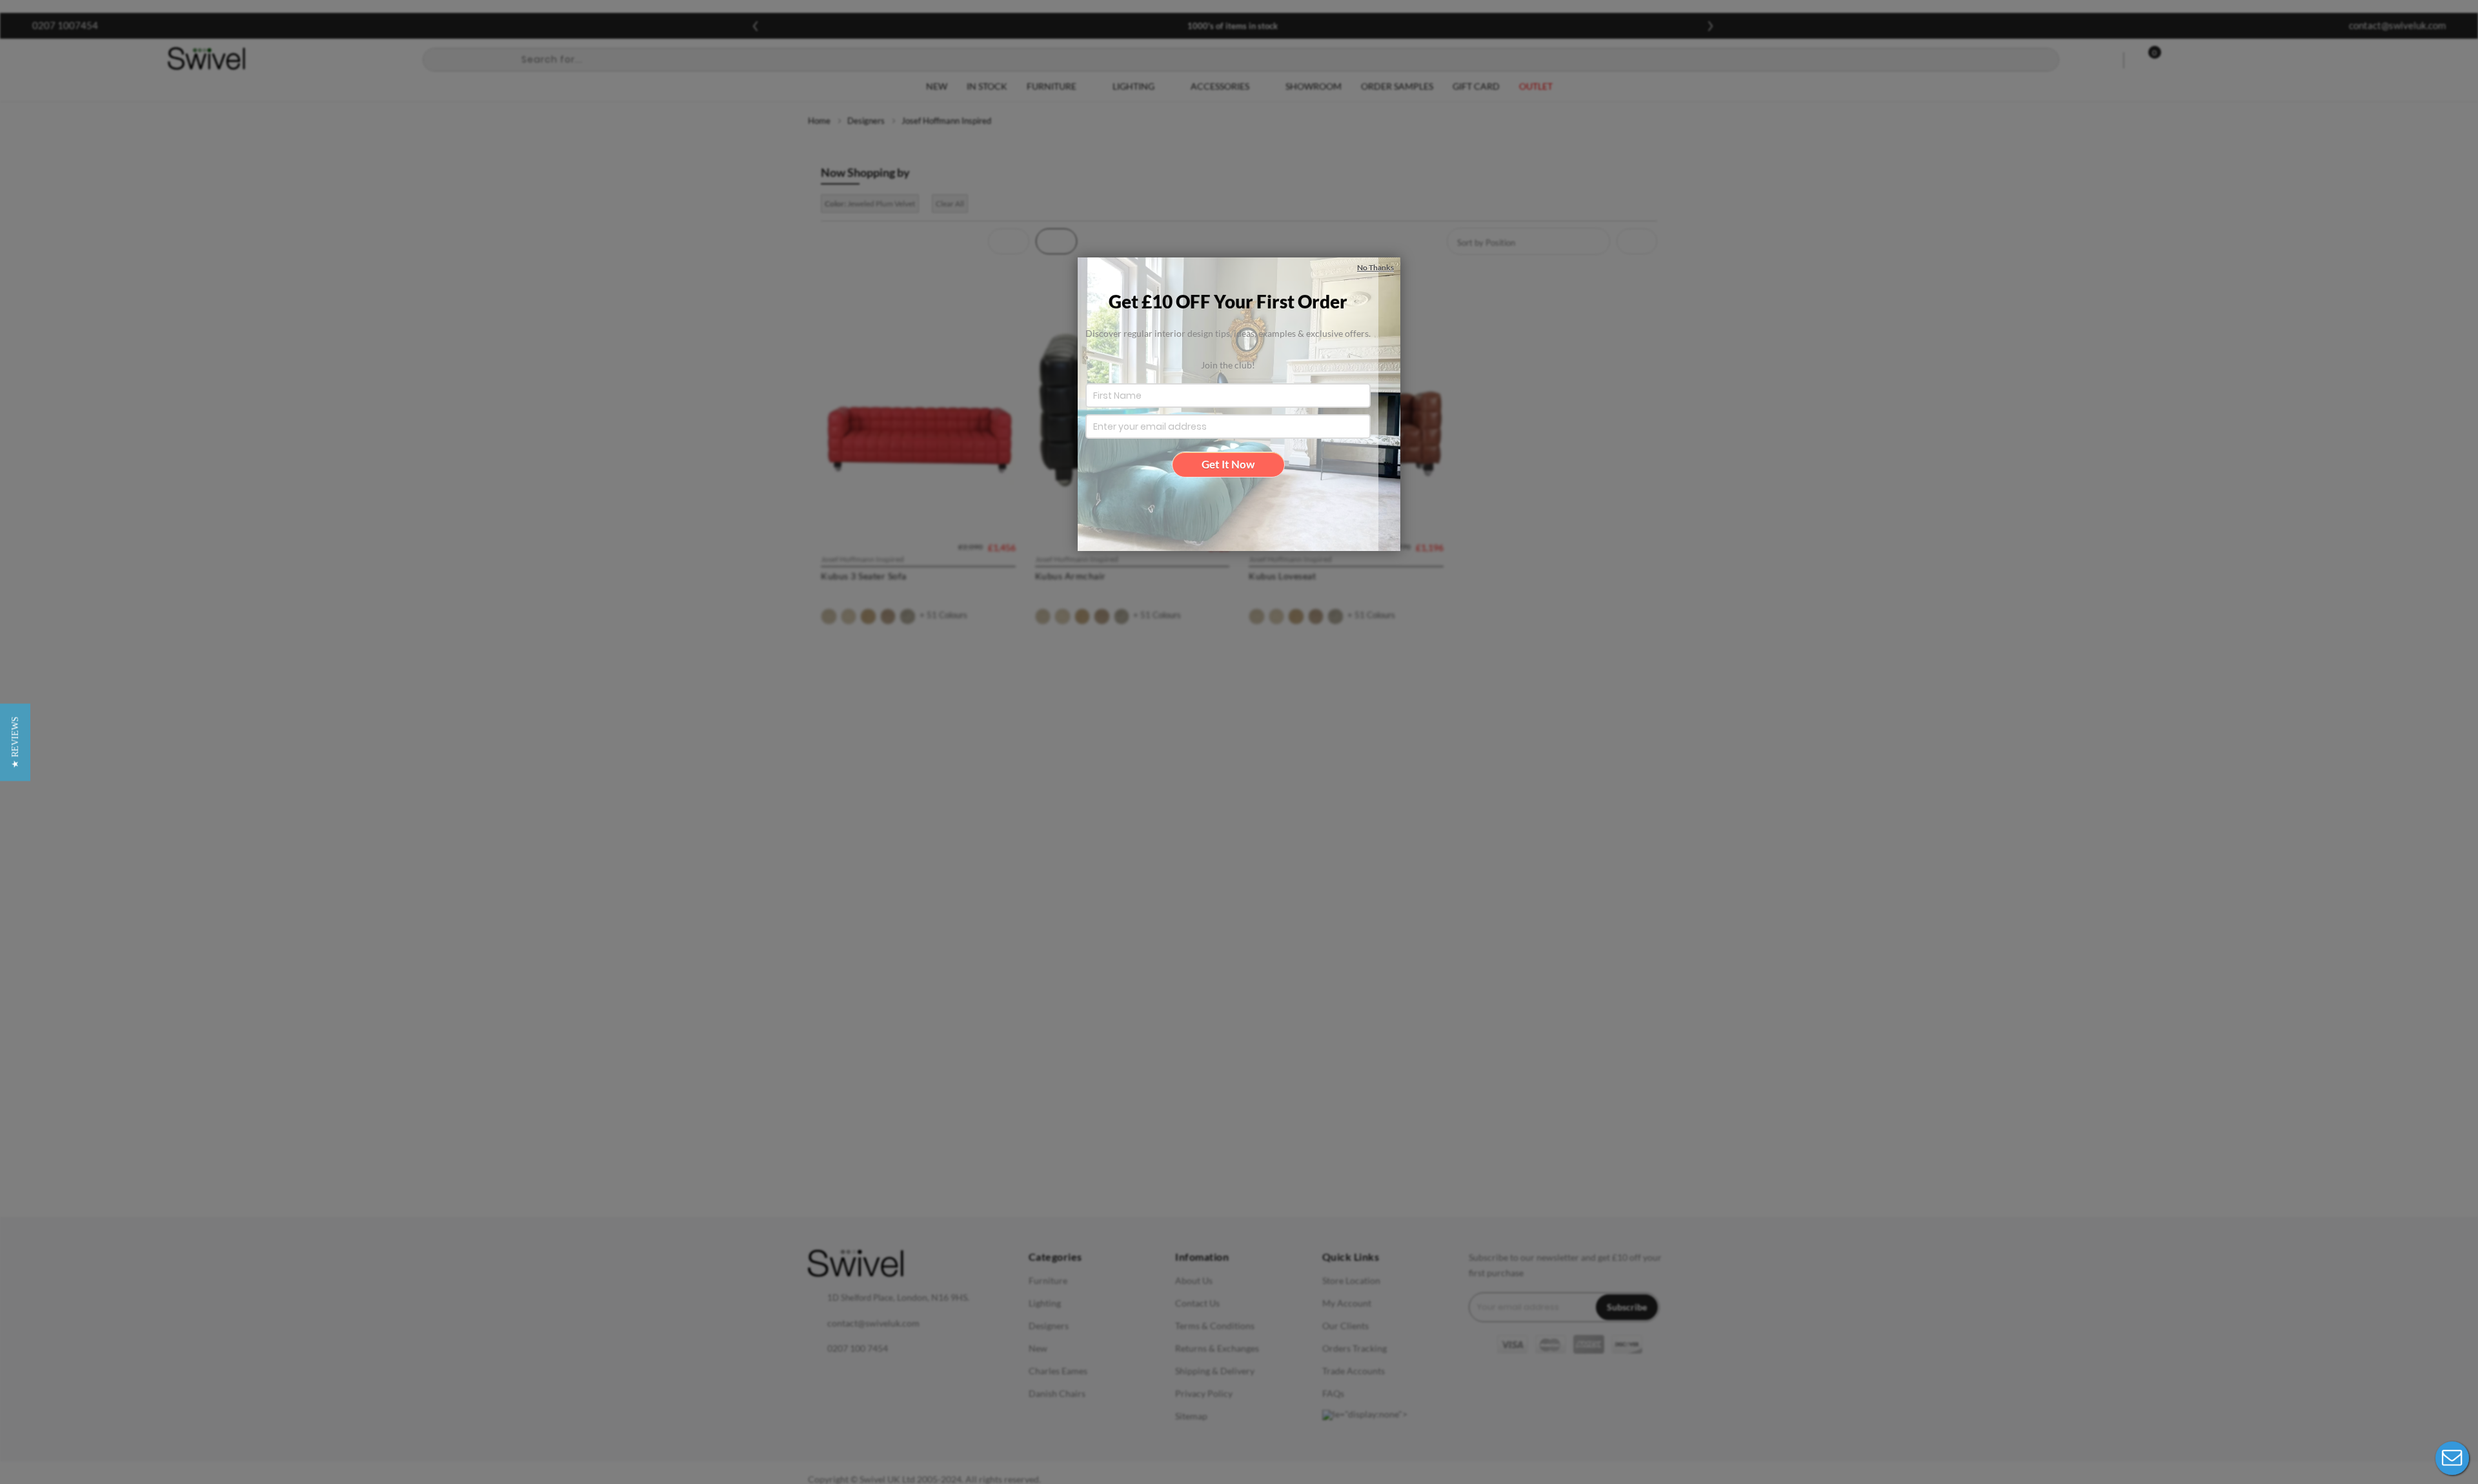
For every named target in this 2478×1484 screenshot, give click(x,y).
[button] (15, 742)
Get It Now (1228, 464)
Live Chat (2452, 1458)
